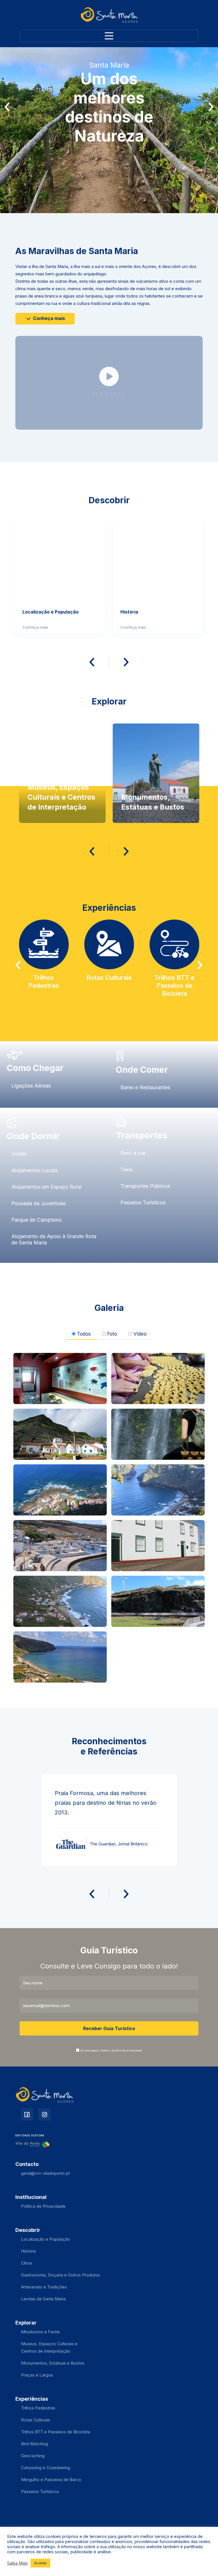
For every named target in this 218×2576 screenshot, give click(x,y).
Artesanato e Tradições (44, 2287)
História (28, 2251)
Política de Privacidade (43, 2206)
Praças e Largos (37, 2375)
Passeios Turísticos (40, 2491)
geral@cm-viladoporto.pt (45, 2173)
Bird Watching (34, 2444)
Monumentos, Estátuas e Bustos (53, 2363)
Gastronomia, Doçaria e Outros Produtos (60, 2275)
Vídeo (140, 1334)
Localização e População (46, 2239)
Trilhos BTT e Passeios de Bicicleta (55, 2432)
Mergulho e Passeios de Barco (51, 2480)
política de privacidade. (127, 2050)
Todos (84, 1334)
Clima (26, 2263)
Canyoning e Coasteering (46, 2468)
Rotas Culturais (36, 2420)
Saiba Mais (17, 2563)
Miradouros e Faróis (40, 2332)
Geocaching (33, 2456)
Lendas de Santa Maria (43, 2299)
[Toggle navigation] (109, 36)
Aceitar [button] (40, 2563)
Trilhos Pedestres (38, 2408)
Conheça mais (48, 318)
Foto (112, 1334)
